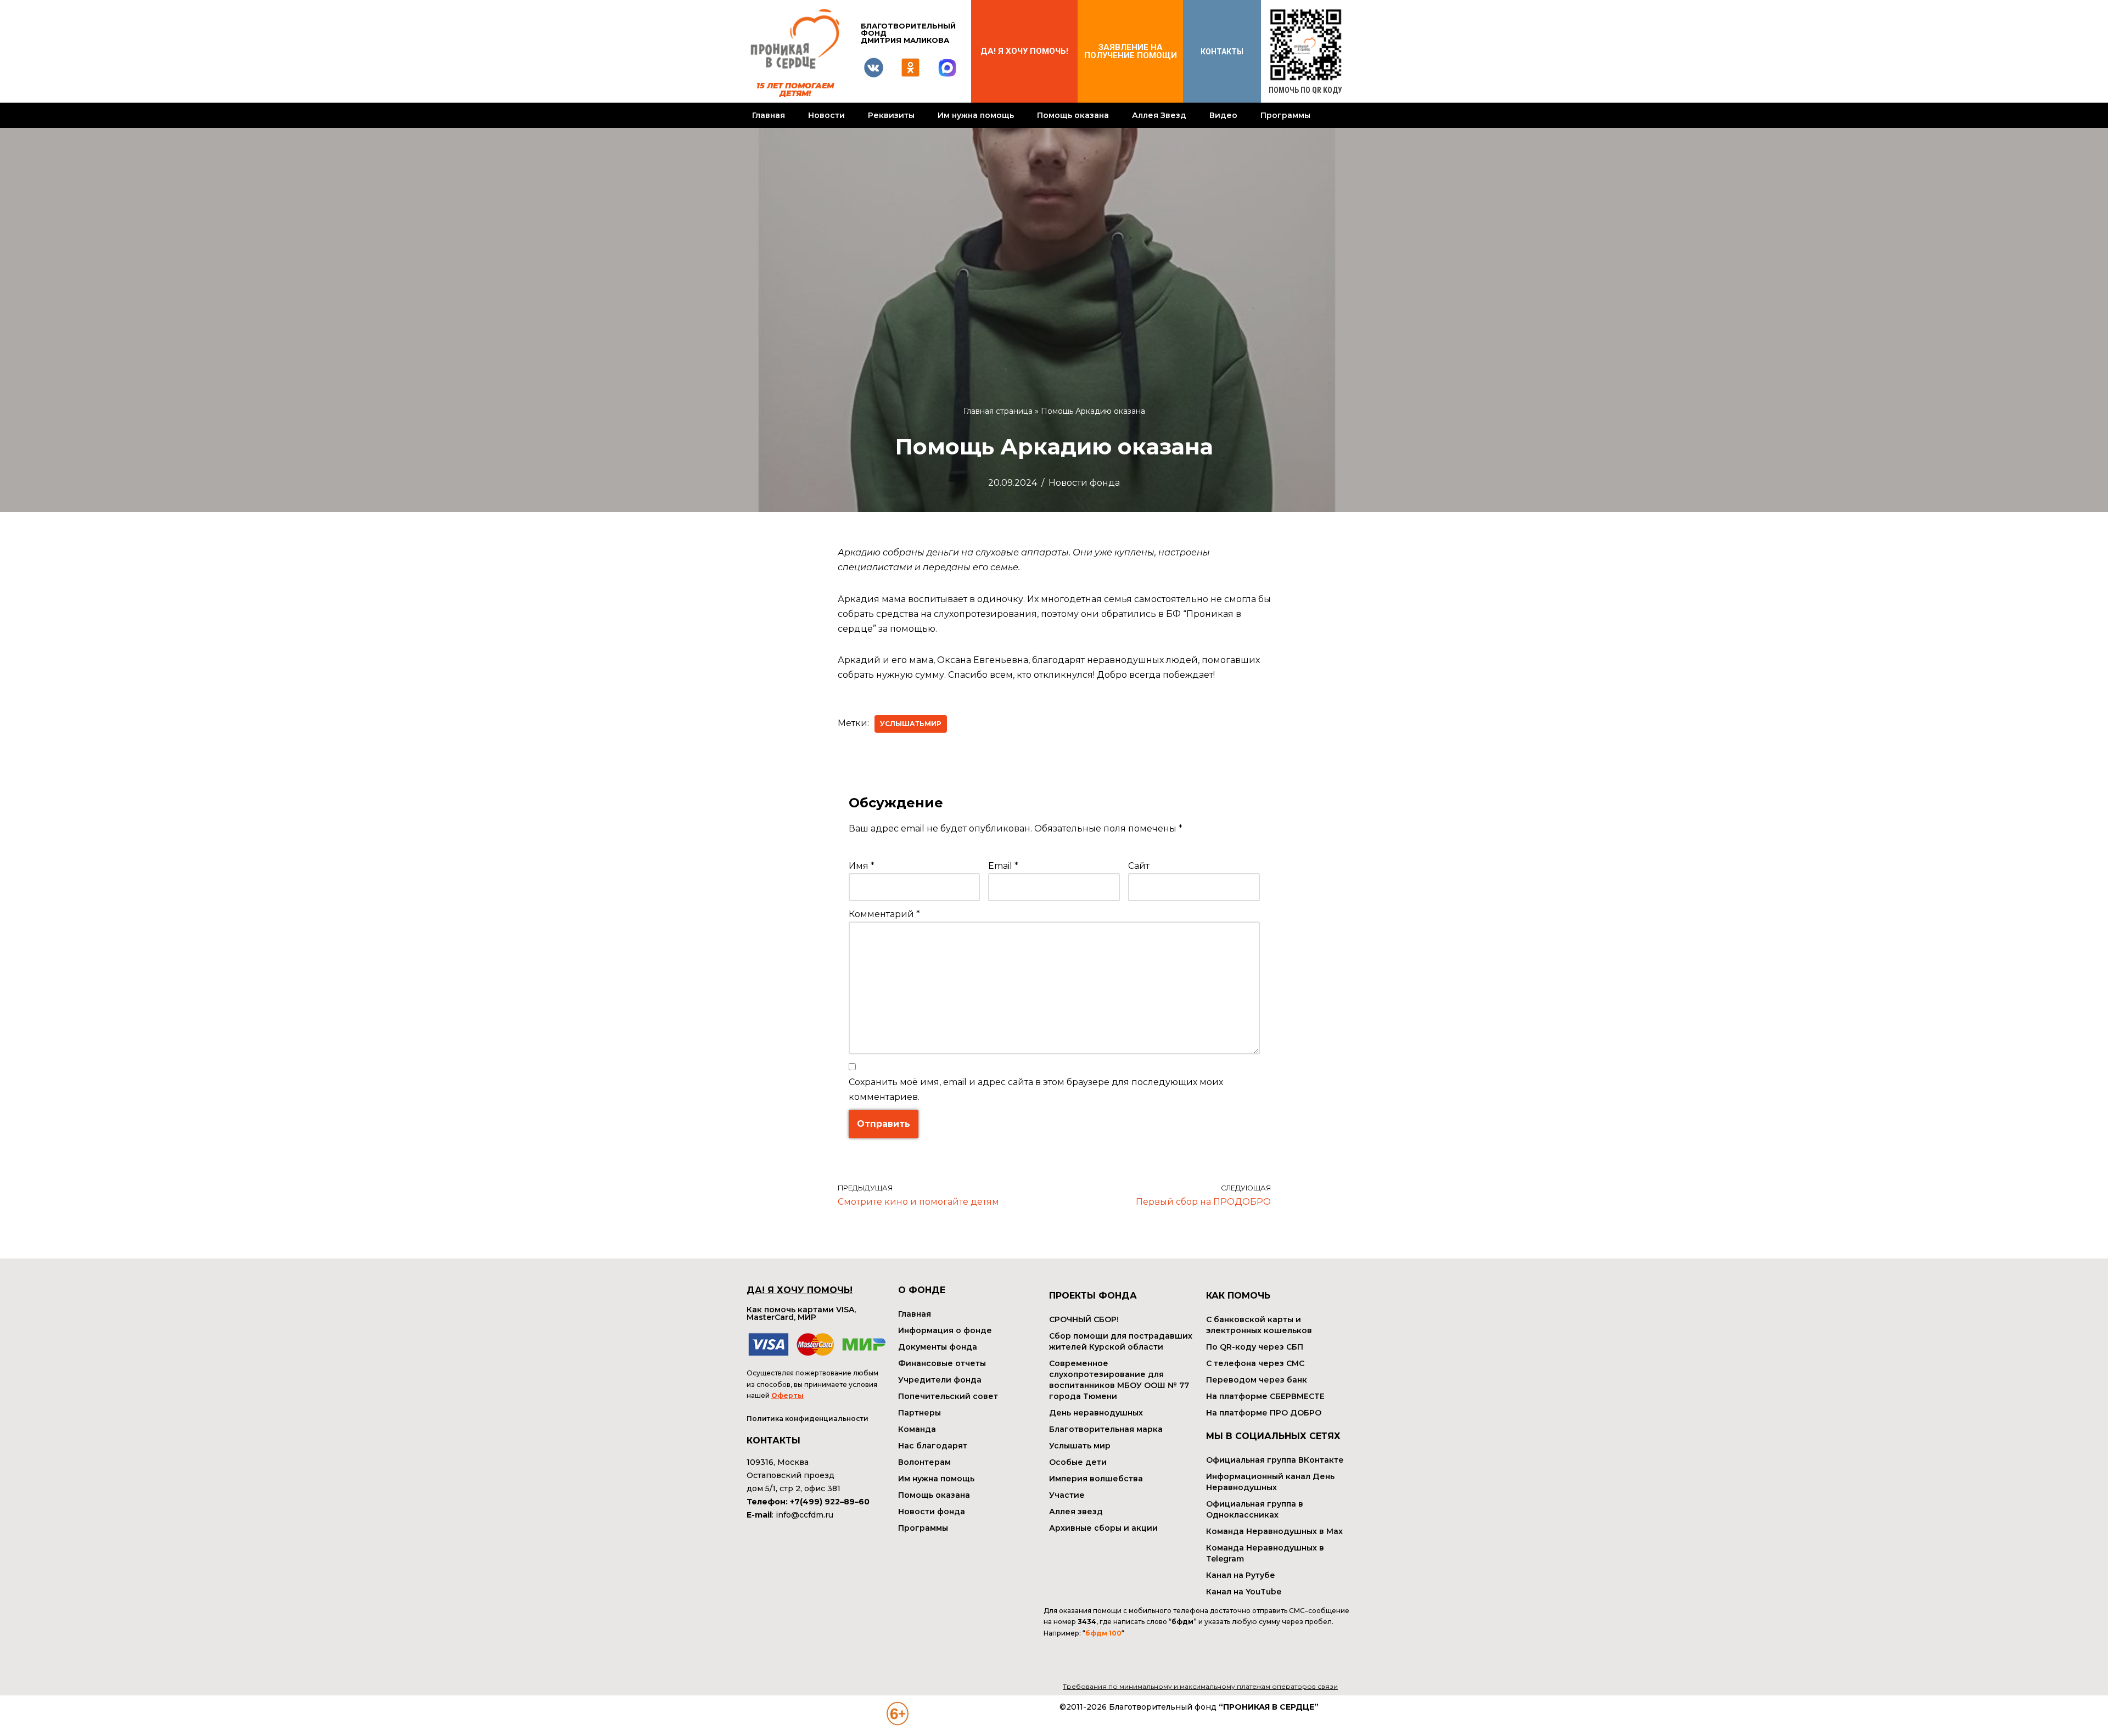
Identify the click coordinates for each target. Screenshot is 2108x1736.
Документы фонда (938, 1347)
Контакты (1222, 52)
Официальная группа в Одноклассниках (1255, 1509)
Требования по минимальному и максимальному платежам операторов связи (1200, 1686)
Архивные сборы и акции (1103, 1528)
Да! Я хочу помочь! (1024, 51)
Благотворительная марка (1106, 1429)
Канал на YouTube (1244, 1592)
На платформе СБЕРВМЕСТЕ (1265, 1396)
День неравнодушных (1096, 1413)
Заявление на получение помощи (1131, 51)
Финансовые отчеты (942, 1363)
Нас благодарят (933, 1446)
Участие (1067, 1495)
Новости (826, 115)
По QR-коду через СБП (1255, 1347)
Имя (862, 866)
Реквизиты (891, 115)
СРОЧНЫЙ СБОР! (1084, 1319)
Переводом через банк (1257, 1380)
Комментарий (884, 914)
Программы (1285, 115)
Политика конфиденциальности (808, 1418)
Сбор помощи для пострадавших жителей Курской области (1121, 1341)
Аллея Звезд (1159, 115)
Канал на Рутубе (1241, 1575)
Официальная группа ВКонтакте (1275, 1460)
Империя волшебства (1096, 1479)
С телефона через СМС (1255, 1363)
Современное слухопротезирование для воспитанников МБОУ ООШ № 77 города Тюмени (1119, 1380)
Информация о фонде (945, 1330)
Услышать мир (1080, 1446)
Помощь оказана (1073, 115)
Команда (917, 1429)
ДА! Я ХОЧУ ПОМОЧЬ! (800, 1290)
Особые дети (1078, 1462)
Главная (769, 115)
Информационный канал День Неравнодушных (1270, 1482)
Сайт (1139, 866)
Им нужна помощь (976, 115)
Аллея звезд (1076, 1512)
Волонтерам (924, 1462)
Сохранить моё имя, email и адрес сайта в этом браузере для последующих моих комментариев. (1036, 1089)
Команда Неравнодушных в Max (1274, 1531)
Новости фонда (1084, 483)
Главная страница (998, 411)
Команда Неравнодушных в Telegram (1265, 1553)
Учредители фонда (940, 1380)
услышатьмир (911, 724)
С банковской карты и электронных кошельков (1259, 1325)
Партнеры (920, 1413)
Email (1003, 866)
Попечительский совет (948, 1396)
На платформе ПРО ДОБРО (1264, 1413)
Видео (1223, 115)
